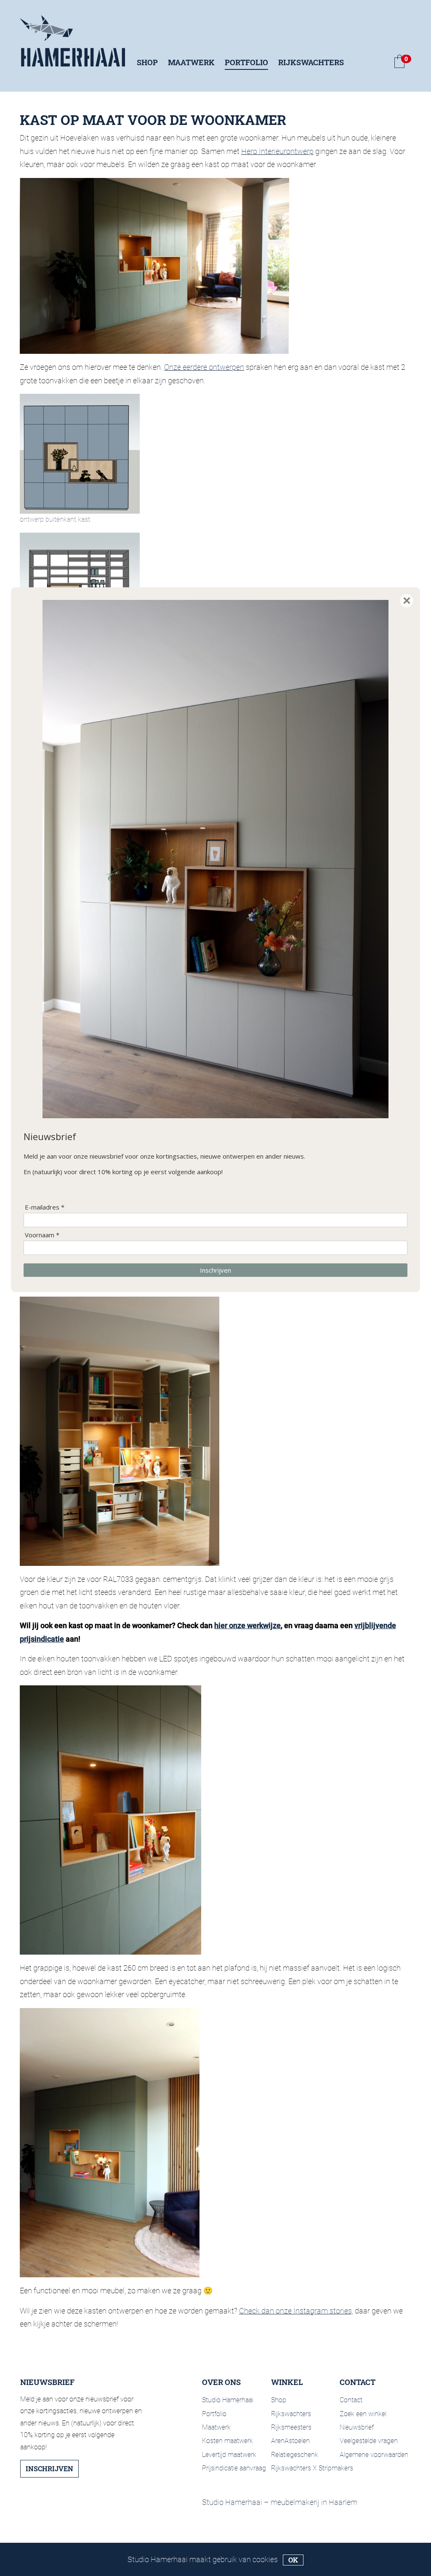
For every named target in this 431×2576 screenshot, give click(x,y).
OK (293, 2560)
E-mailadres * (45, 1207)
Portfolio (246, 62)
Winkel (287, 2382)
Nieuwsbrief (357, 2427)
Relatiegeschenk (295, 2455)
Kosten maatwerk (227, 2441)
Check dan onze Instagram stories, (296, 2311)
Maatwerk (191, 62)
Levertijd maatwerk (229, 2455)
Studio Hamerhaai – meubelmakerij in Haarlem (280, 2502)
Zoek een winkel (363, 2414)
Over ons (221, 2382)
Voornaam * (42, 1235)
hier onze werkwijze (247, 1625)
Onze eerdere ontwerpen (204, 367)
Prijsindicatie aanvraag (234, 2468)
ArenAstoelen (290, 2441)
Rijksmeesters (291, 2427)
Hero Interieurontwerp (277, 151)
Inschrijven (49, 2469)
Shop (147, 62)
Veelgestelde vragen (369, 2441)
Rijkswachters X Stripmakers (312, 2468)
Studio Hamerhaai (228, 2400)
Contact (358, 2382)
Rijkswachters (311, 62)
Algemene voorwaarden (374, 2455)
